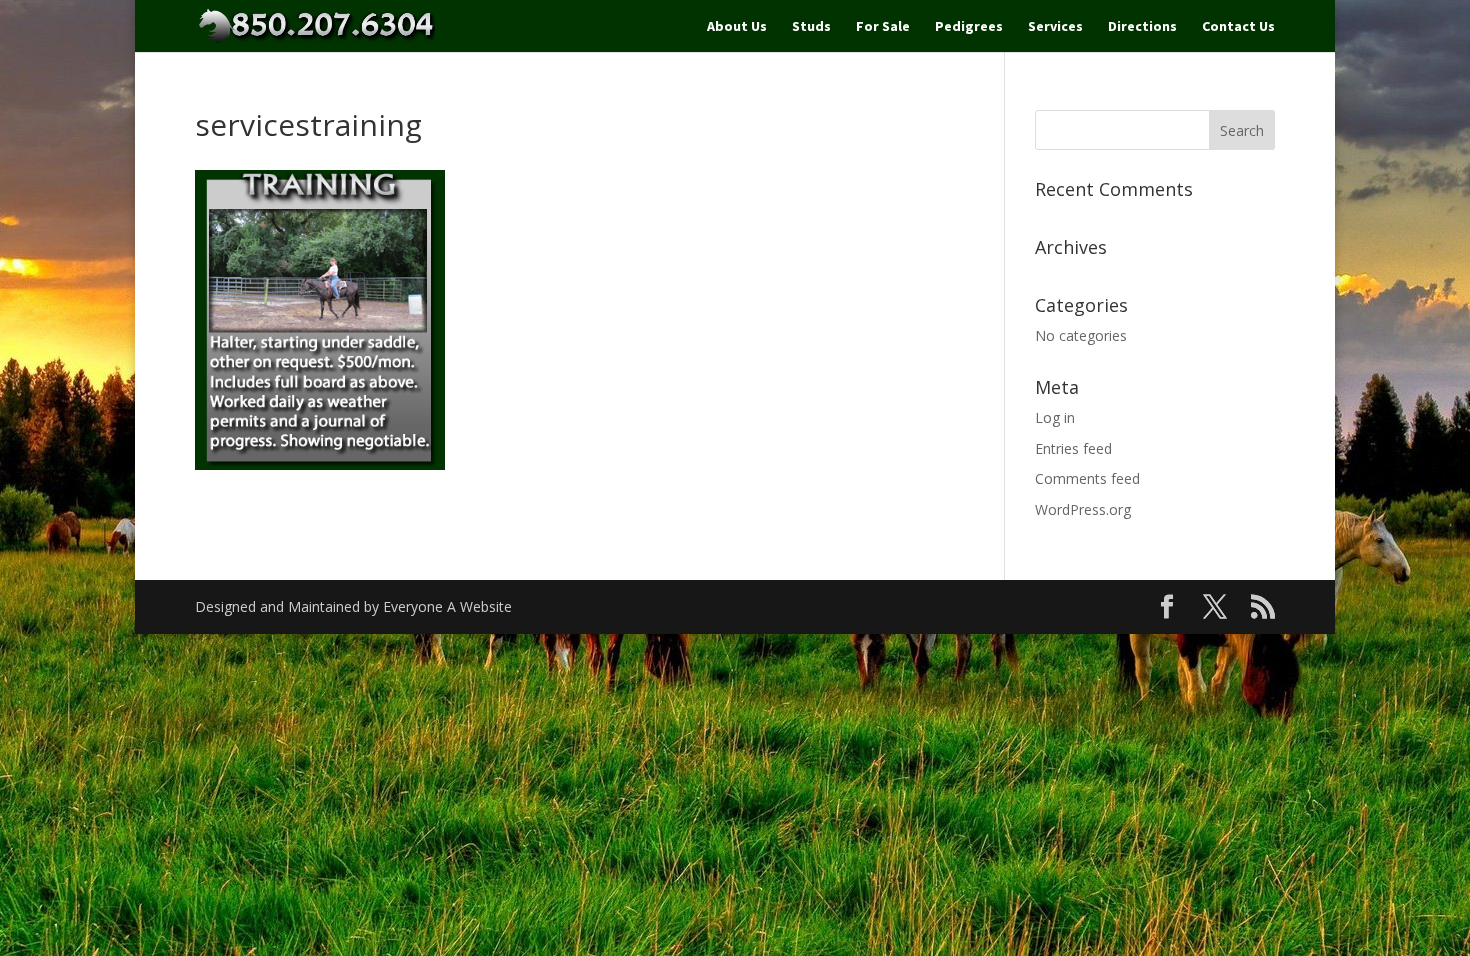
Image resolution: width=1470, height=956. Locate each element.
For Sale (883, 27)
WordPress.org (1083, 509)
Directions (1142, 27)
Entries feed (1073, 448)
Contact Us (1238, 27)
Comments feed (1087, 478)
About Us (737, 27)
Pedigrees (969, 27)
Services (1055, 27)
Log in (1055, 417)
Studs (811, 27)
